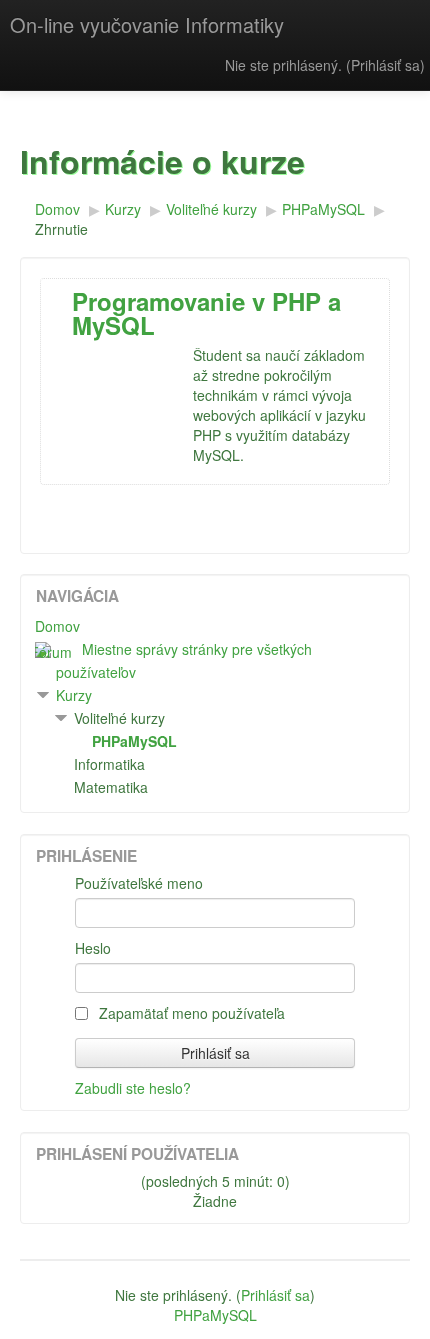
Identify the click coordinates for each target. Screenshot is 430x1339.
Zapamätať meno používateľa (190, 1013)
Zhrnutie (61, 229)
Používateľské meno (139, 883)
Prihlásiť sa (385, 65)
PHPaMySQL (215, 1315)
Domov (57, 626)
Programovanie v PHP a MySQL (206, 313)
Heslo (93, 948)
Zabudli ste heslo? (133, 1088)
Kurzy (74, 695)
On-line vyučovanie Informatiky (147, 24)
